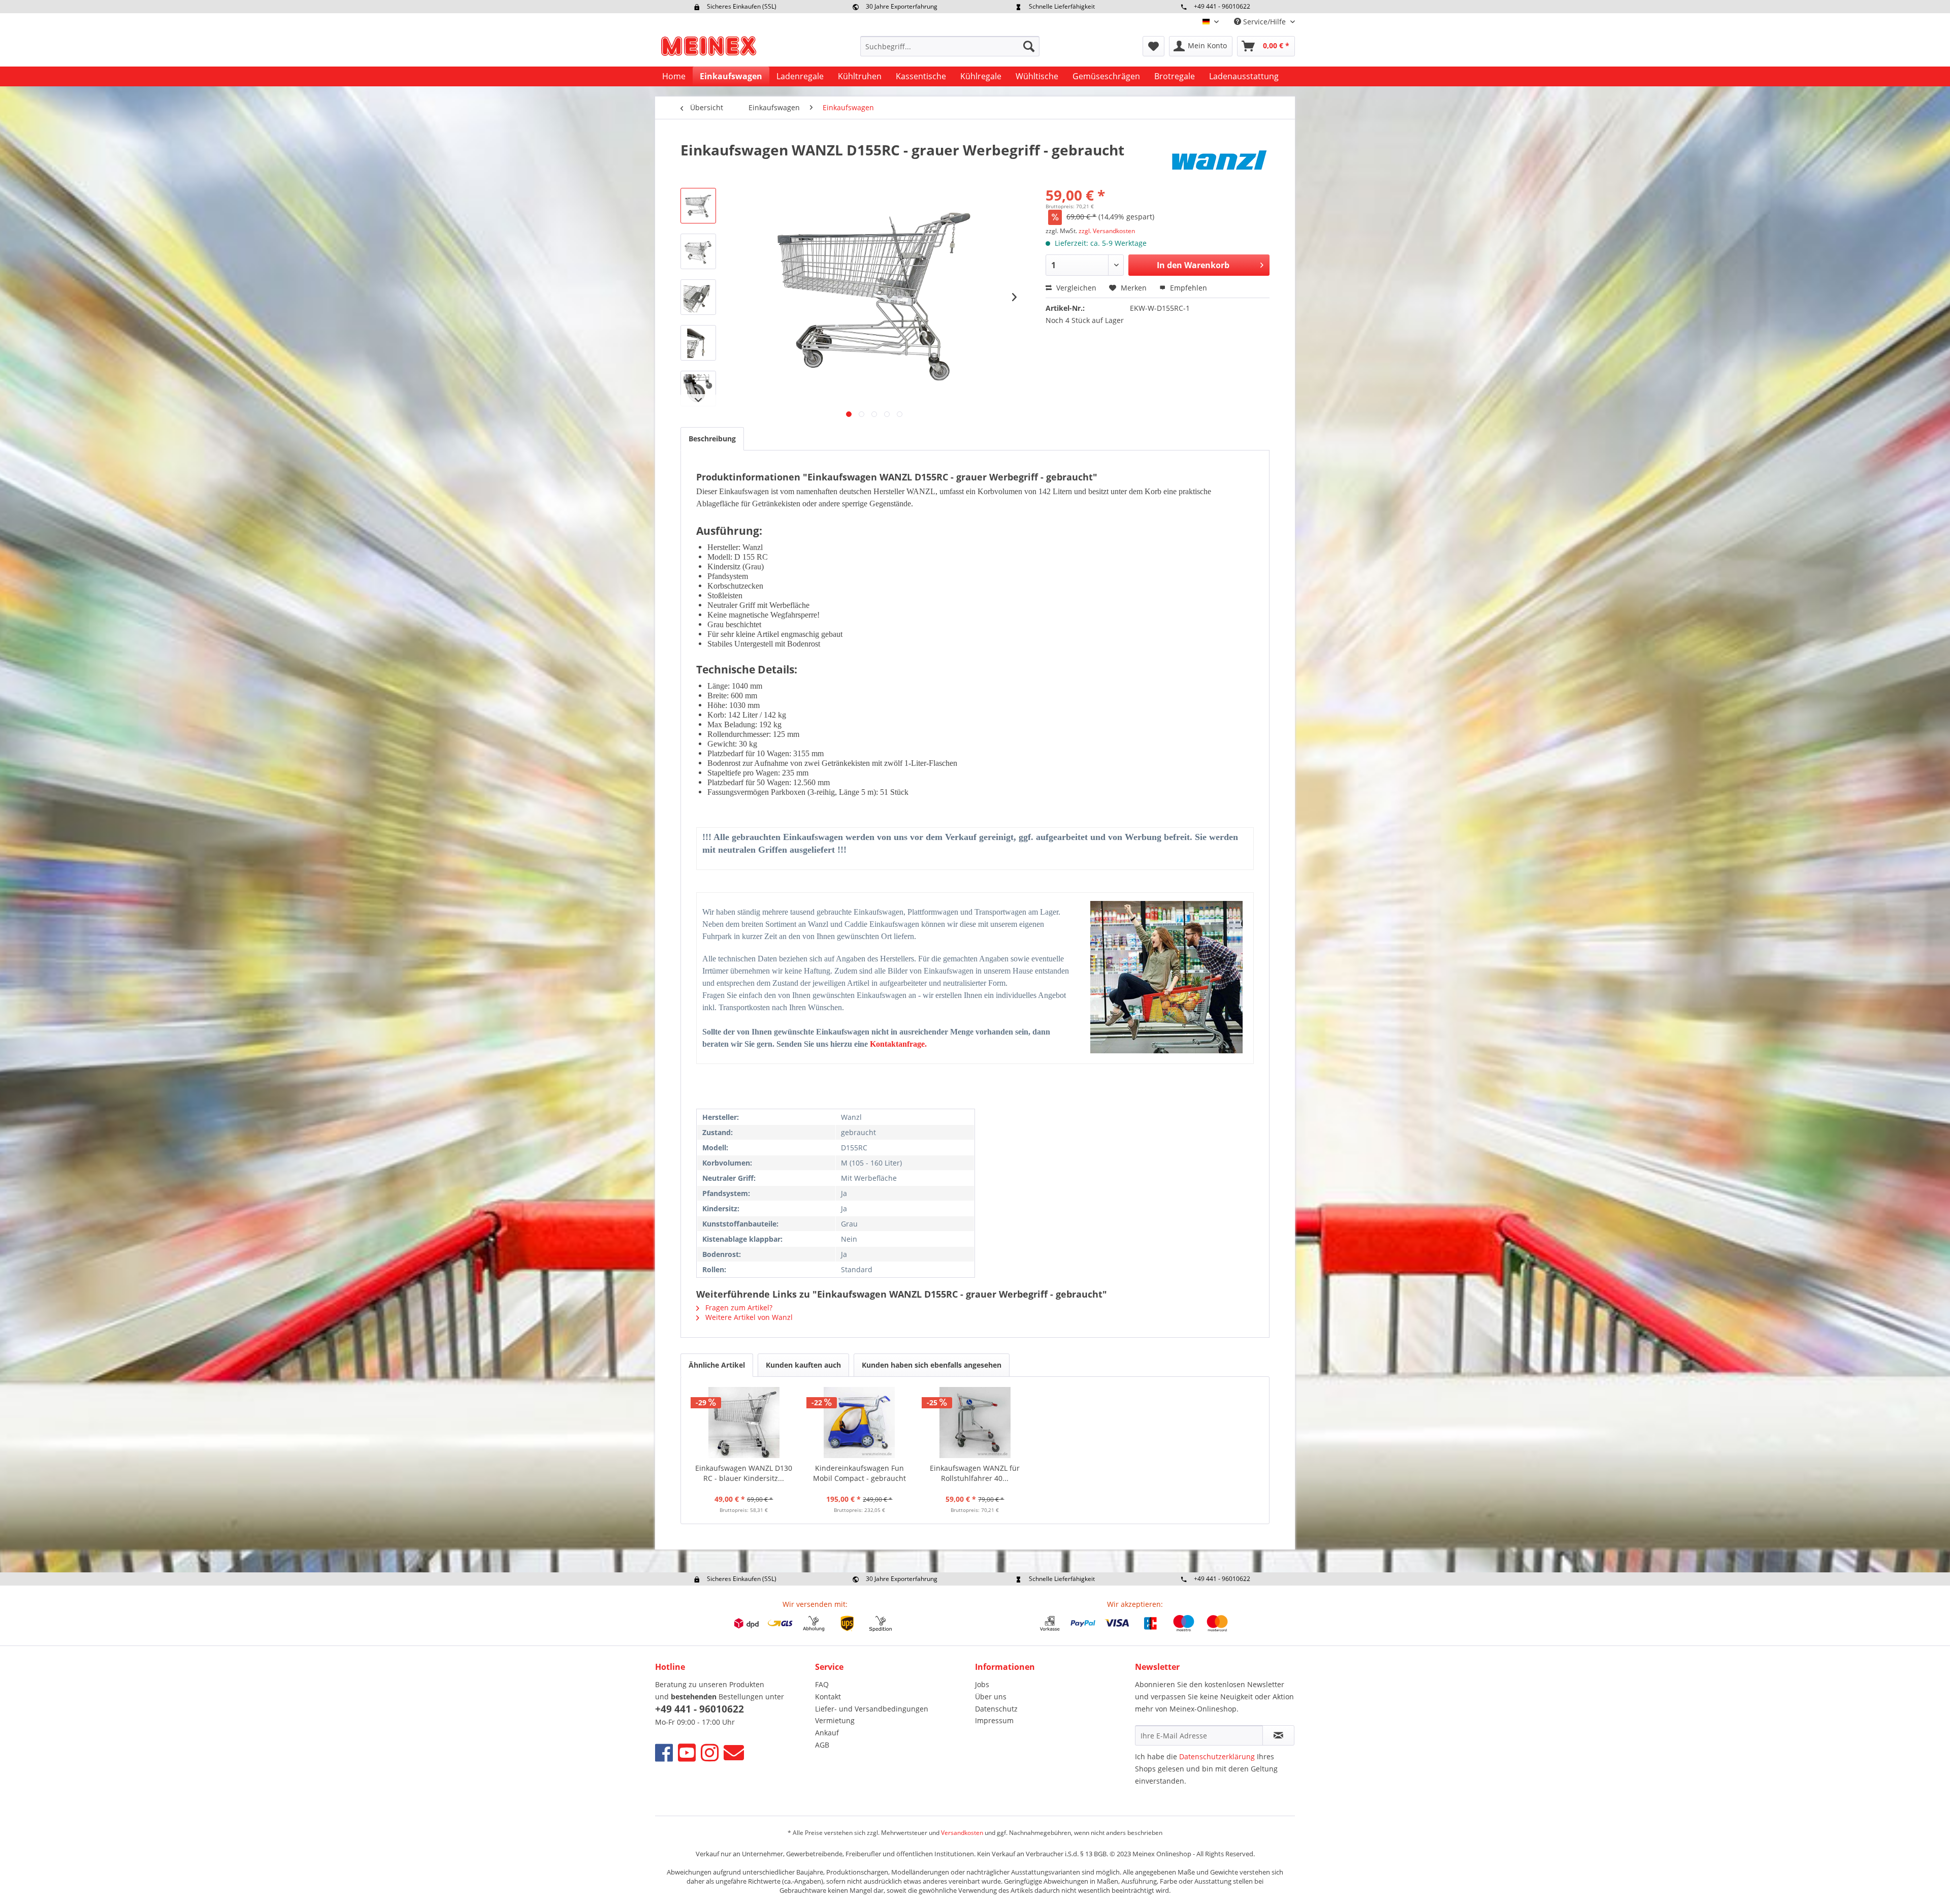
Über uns (991, 1697)
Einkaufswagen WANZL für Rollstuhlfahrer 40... (975, 1473)
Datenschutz (996, 1709)
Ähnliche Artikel (717, 1365)
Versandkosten (962, 1833)
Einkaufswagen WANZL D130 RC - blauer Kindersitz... (744, 1473)
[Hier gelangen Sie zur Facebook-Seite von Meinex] (664, 1752)
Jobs (982, 1684)
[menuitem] (950, 46)
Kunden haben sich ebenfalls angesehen (932, 1365)
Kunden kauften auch (803, 1365)
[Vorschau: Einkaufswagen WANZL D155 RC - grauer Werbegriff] (698, 206)
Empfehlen (1188, 288)
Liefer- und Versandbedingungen (872, 1709)
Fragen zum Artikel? (738, 1308)
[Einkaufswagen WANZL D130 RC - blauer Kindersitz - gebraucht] (744, 1423)
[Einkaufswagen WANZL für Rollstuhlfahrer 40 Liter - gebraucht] (975, 1423)
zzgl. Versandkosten (1107, 231)
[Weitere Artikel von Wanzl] (1219, 160)
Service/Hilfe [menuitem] (1264, 22)
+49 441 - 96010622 (1222, 6)
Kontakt (828, 1697)
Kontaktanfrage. (898, 1044)
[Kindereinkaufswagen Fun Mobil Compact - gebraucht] (860, 1423)
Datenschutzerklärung (1217, 1756)
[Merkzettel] (1153, 46)
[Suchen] (1029, 46)
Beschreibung (712, 439)
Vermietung (835, 1720)
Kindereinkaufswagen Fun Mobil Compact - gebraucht (859, 1473)
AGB (822, 1745)
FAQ (822, 1684)
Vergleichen (1075, 288)
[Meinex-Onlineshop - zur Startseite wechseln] (708, 49)
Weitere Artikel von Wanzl (748, 1317)
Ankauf (827, 1733)
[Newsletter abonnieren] (1278, 1735)
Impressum (994, 1720)
